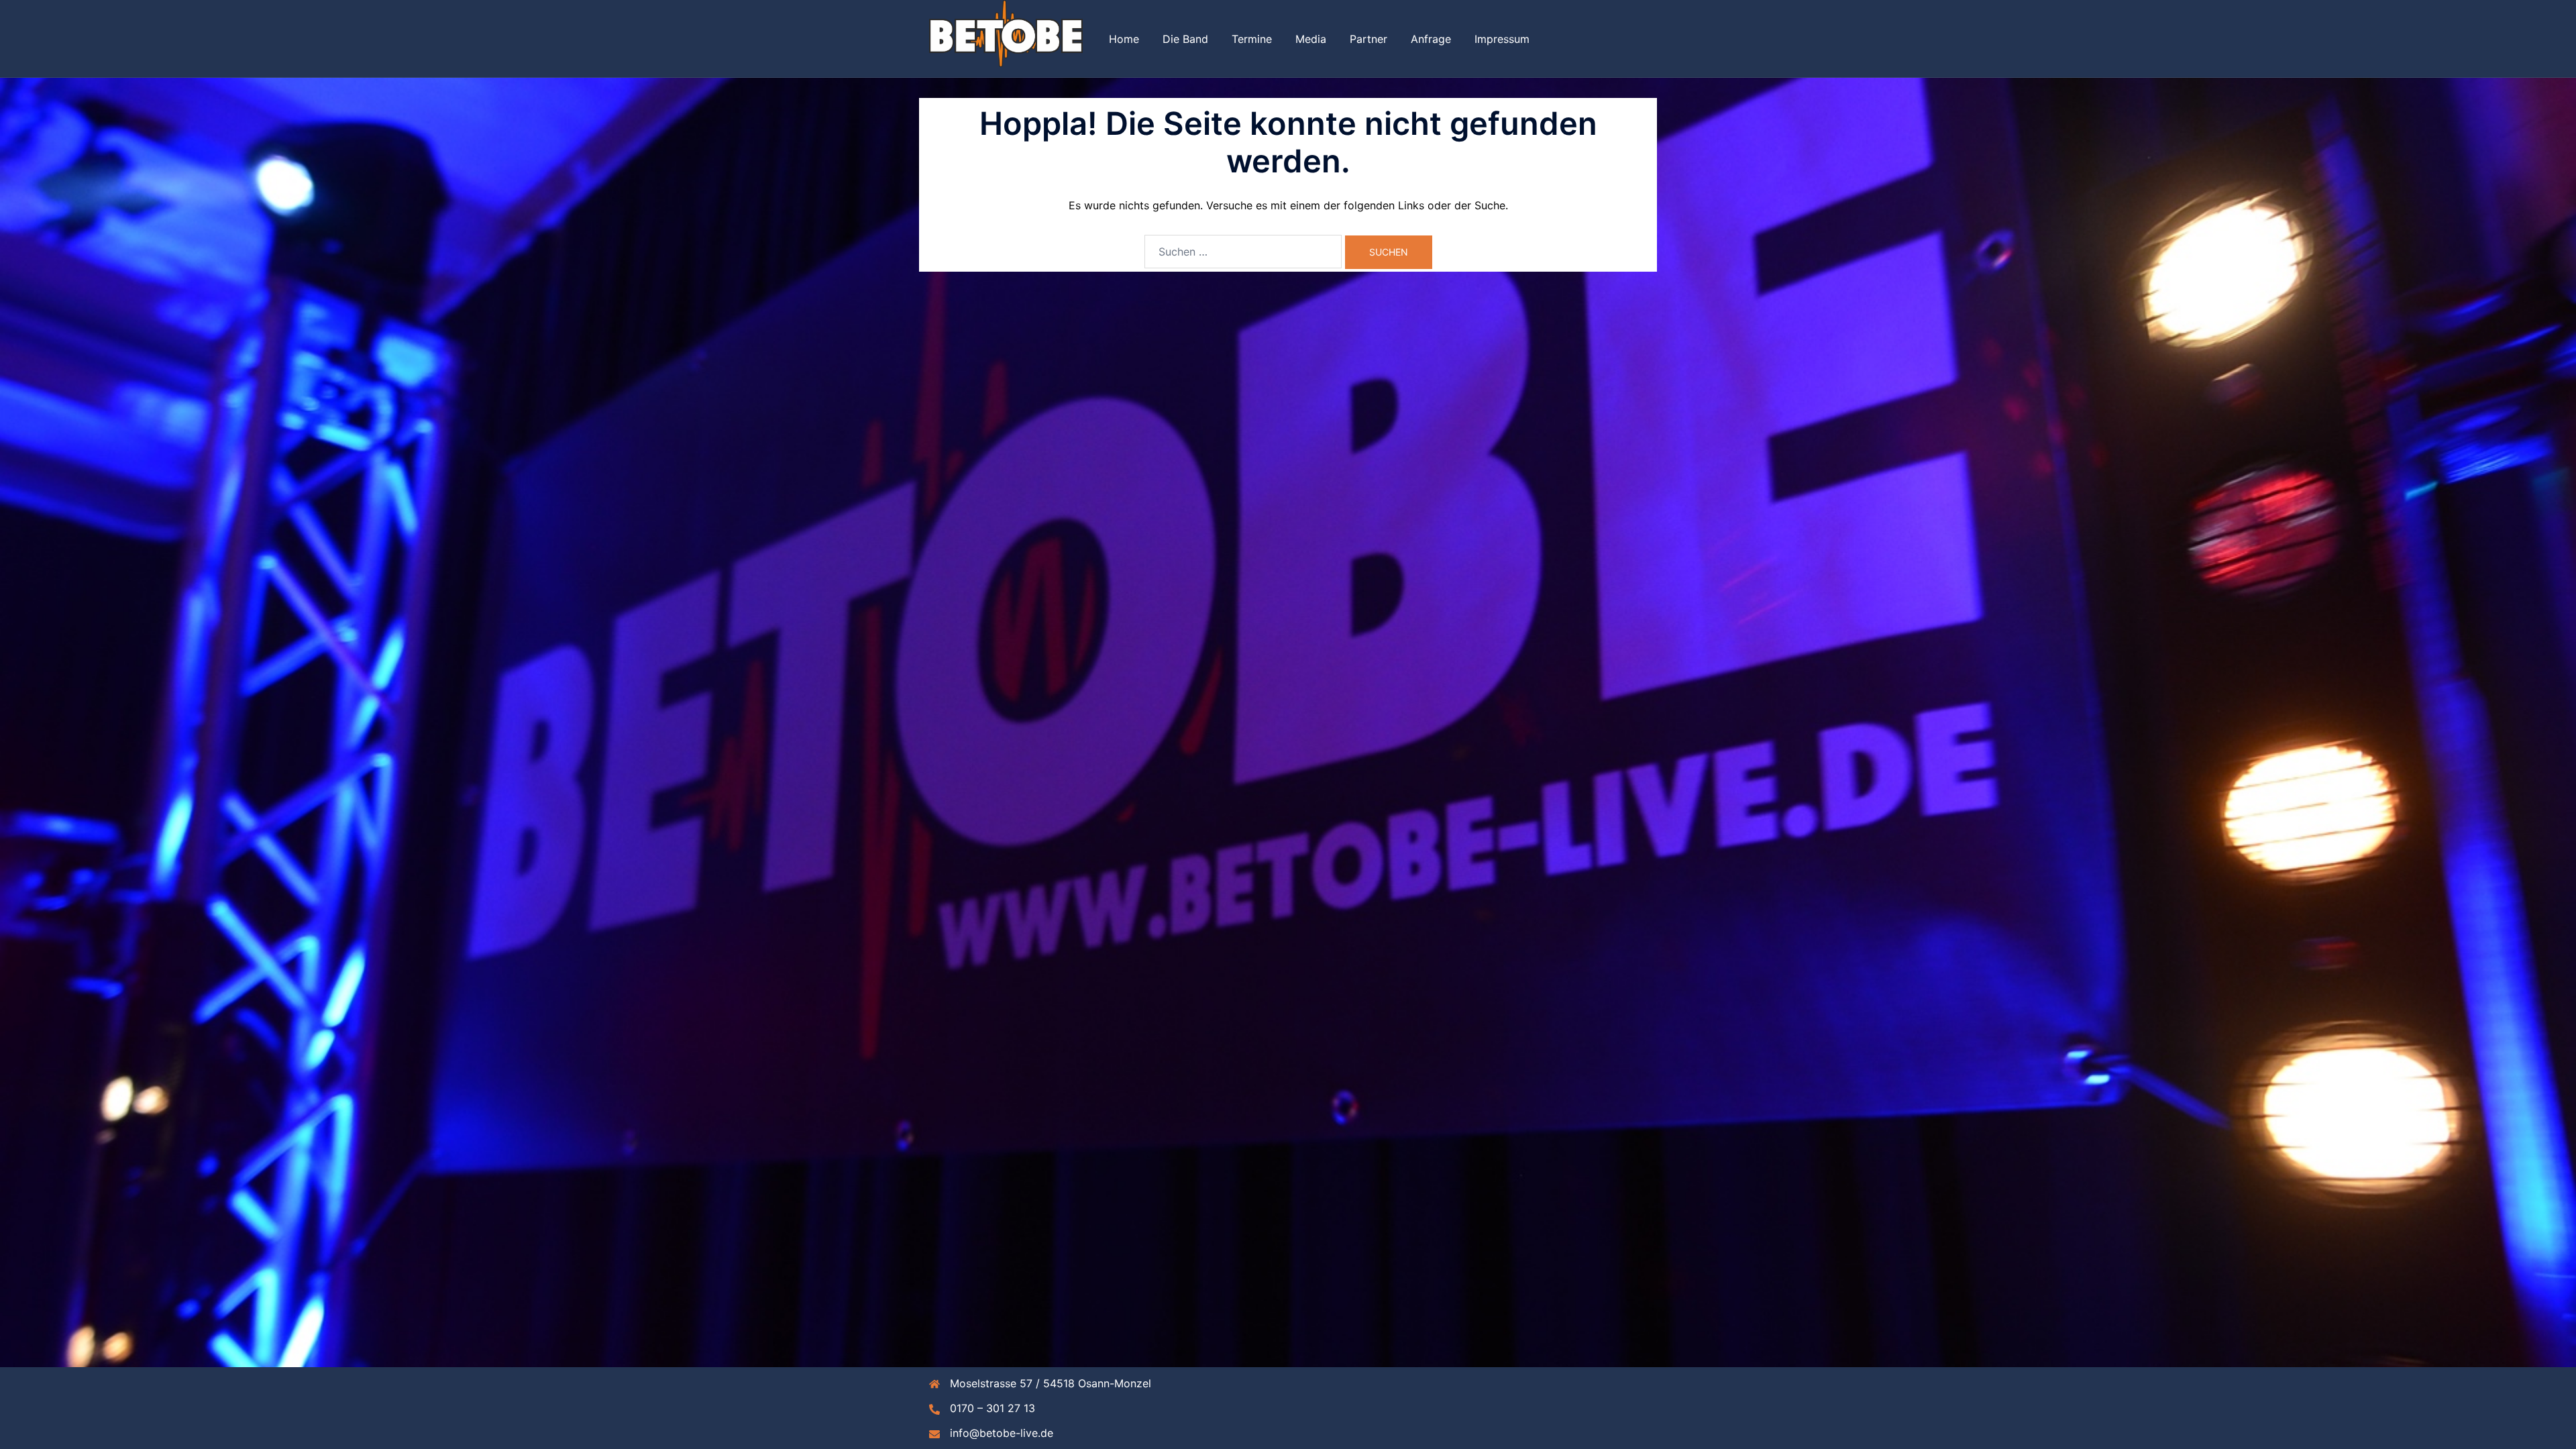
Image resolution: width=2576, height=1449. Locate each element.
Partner (1368, 39)
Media (1311, 39)
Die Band (1185, 39)
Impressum (1502, 39)
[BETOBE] (1006, 38)
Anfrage (1431, 39)
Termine (1252, 39)
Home (1124, 39)
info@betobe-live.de (1002, 1433)
